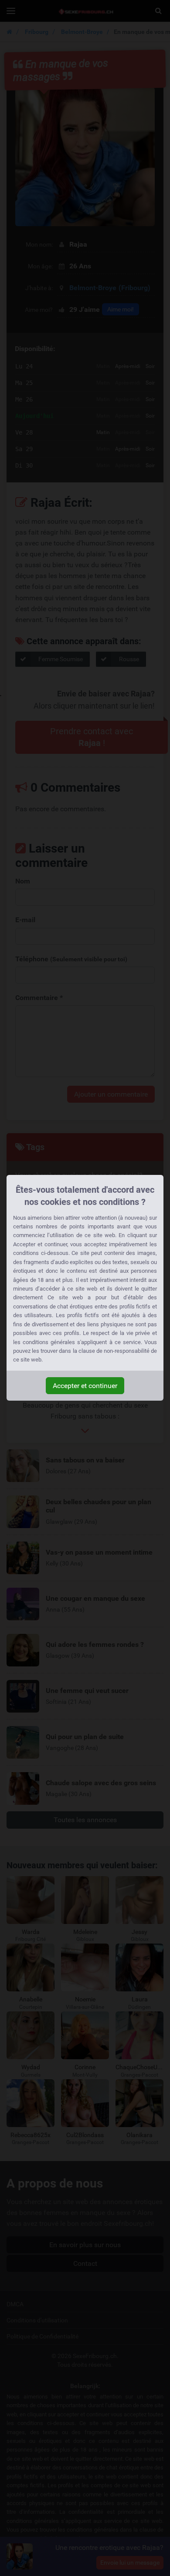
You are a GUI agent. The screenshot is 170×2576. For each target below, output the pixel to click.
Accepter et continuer (85, 1386)
